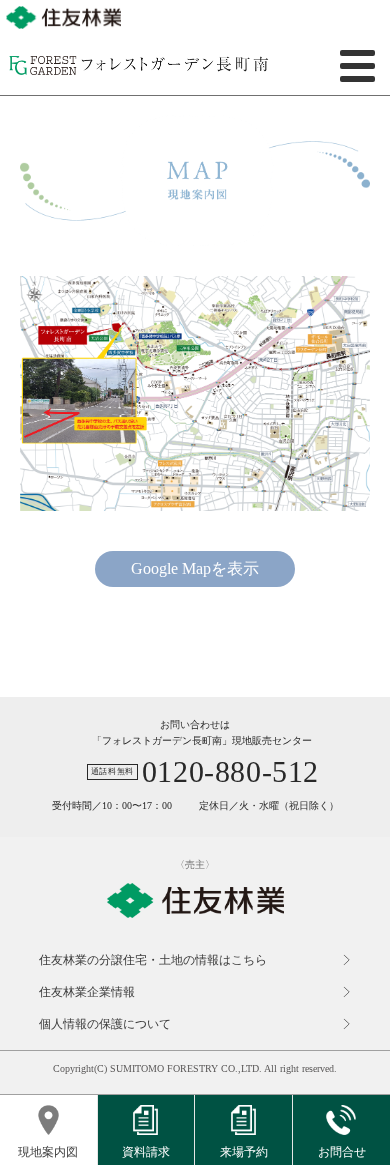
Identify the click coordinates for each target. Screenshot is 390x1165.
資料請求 (146, 1152)
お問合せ (342, 1152)
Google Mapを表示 (195, 568)
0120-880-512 (230, 772)
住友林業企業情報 (87, 992)
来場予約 (244, 1152)
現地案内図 (48, 1152)
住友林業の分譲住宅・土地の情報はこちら (153, 960)
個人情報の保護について (105, 1024)
